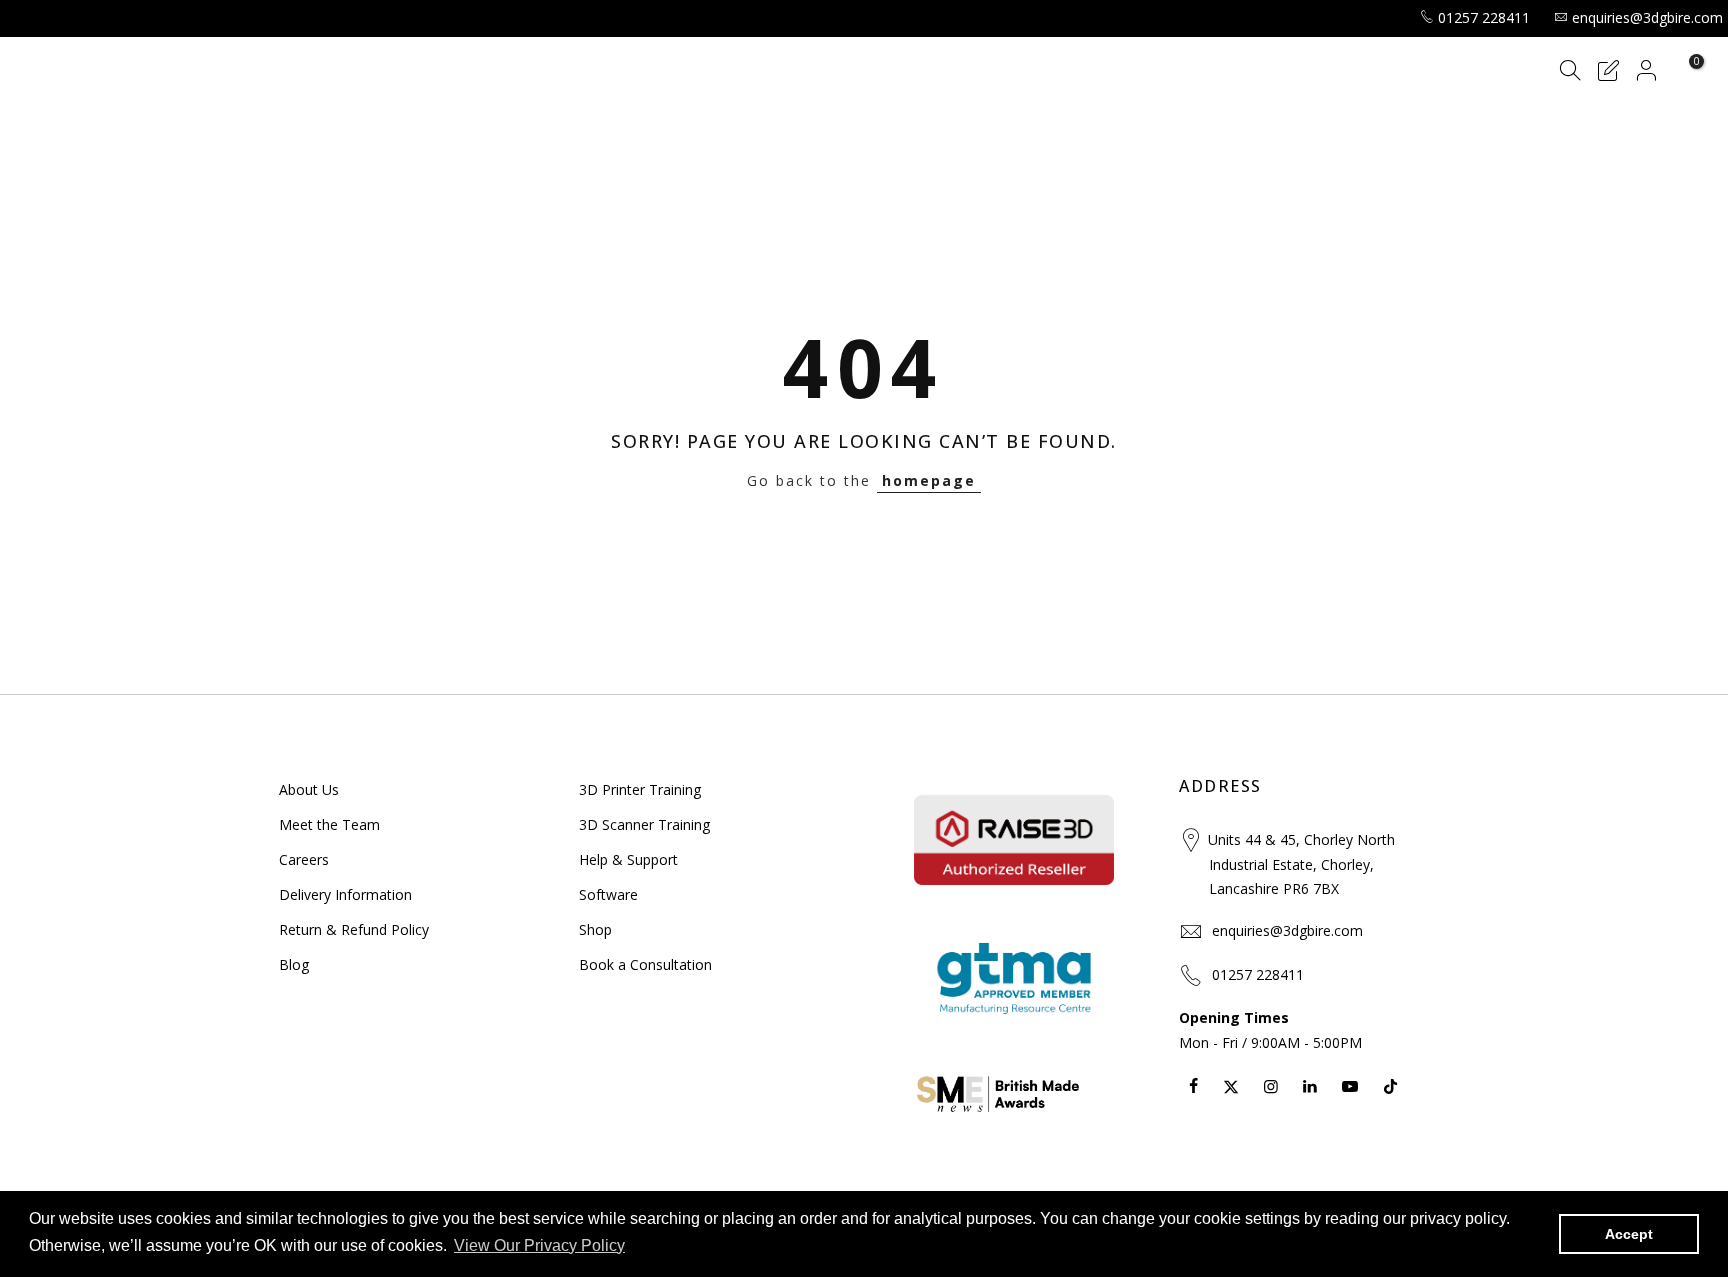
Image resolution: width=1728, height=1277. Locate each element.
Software (608, 894)
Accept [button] (1629, 1234)
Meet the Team (329, 824)
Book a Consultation (645, 964)
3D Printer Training (640, 789)
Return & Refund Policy (354, 929)
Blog (294, 964)
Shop (595, 929)
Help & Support (628, 859)
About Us (309, 789)
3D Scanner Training (644, 824)
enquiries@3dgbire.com (1647, 17)
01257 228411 (1484, 17)
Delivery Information (345, 894)
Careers (304, 859)
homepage (929, 480)
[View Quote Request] (1608, 73)
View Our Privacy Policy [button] (539, 1245)
